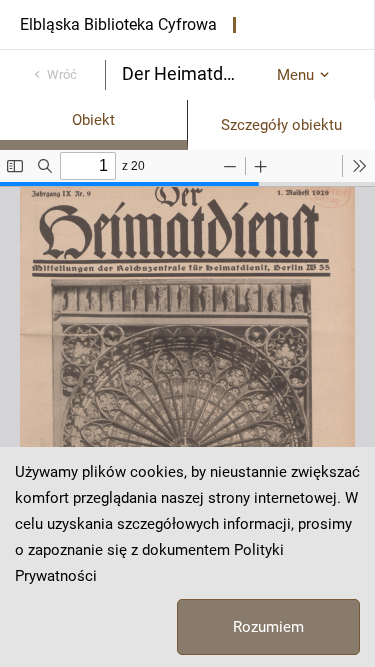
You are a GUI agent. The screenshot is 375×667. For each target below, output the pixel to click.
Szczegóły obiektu (281, 125)
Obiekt (93, 120)
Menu (295, 75)
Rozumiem (268, 627)
